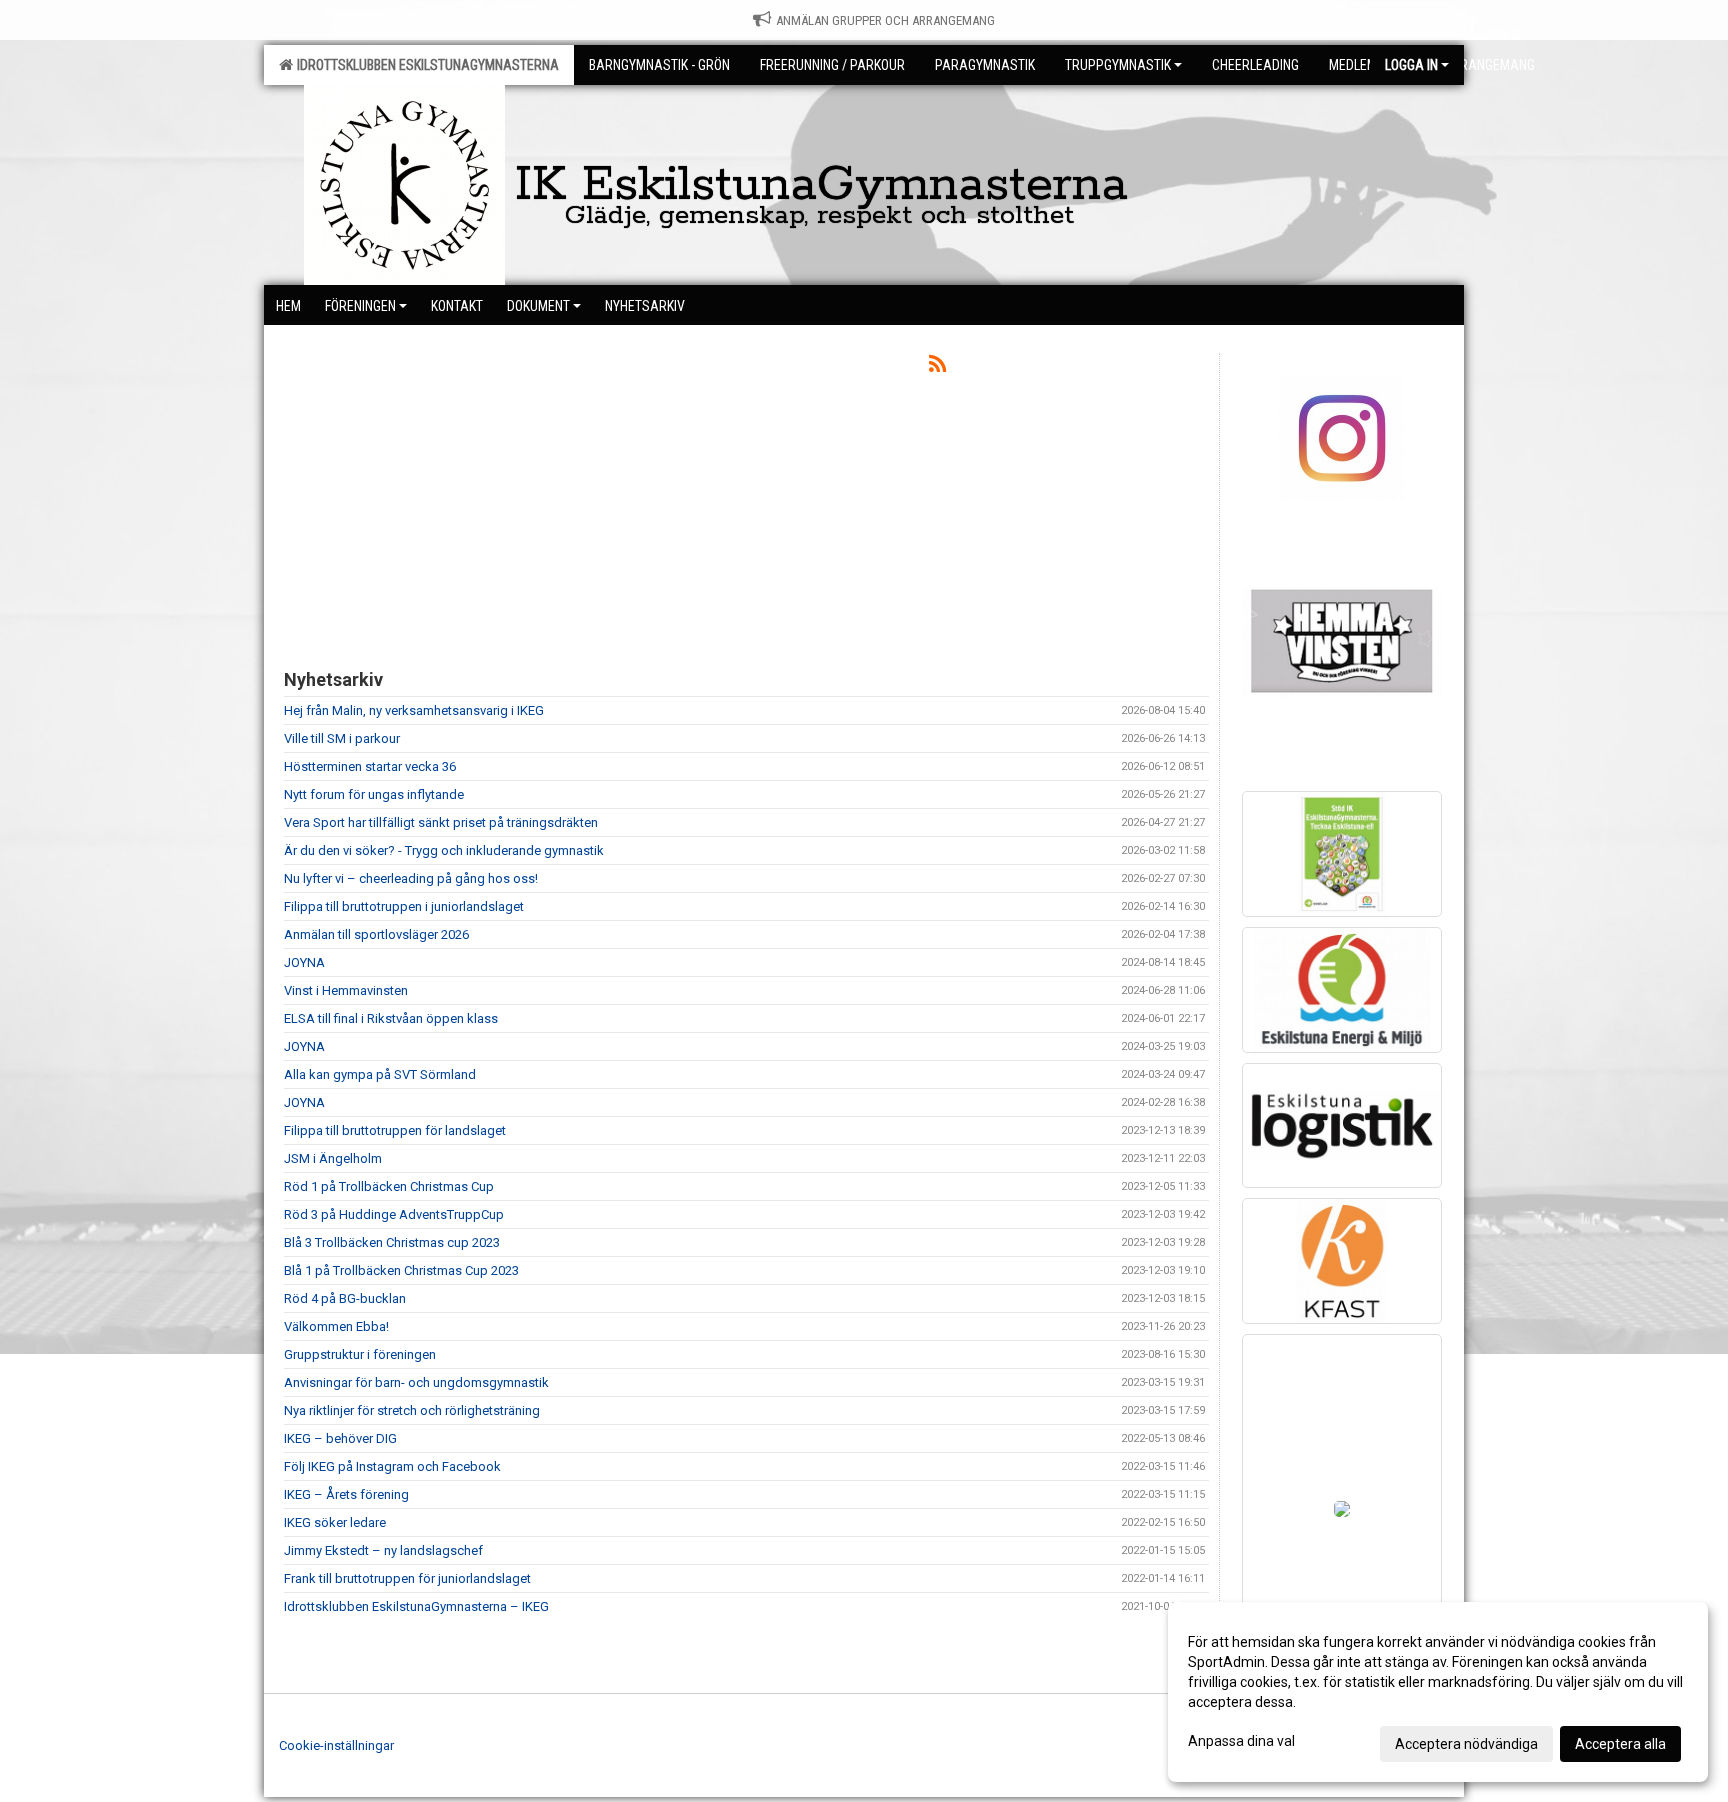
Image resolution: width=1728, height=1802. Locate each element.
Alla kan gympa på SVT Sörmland (380, 1074)
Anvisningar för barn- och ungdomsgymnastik (416, 1382)
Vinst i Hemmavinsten (346, 990)
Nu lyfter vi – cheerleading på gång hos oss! (411, 878)
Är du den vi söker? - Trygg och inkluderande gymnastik (444, 850)
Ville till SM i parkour (342, 738)
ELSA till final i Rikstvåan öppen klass (391, 1018)
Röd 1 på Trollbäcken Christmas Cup (389, 1186)
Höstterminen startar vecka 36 (370, 766)
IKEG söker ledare (335, 1522)
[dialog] (1438, 1692)
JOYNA (304, 962)
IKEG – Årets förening (346, 1494)
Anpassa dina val (1241, 1741)
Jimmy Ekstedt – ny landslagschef (383, 1550)
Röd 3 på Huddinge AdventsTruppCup (394, 1214)
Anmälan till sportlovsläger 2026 (376, 934)
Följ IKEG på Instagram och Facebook (392, 1466)
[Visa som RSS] (937, 367)
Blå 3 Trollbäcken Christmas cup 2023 (392, 1242)
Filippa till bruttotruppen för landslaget (395, 1130)
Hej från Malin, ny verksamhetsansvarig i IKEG (414, 710)
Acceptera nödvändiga (1466, 1744)
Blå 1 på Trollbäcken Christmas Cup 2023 (401, 1270)
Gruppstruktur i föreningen (360, 1354)
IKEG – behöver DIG (340, 1438)
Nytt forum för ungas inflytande (374, 794)
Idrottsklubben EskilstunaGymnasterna (425, 65)
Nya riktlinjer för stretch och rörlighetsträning (412, 1410)
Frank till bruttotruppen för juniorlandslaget (407, 1578)
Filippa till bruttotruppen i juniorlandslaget (404, 906)
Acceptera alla (1620, 1744)
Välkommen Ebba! (336, 1326)
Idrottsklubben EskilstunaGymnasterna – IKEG (416, 1606)
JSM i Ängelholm (333, 1158)
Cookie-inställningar (336, 1745)
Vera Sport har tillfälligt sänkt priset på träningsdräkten (441, 822)
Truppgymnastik (1118, 65)
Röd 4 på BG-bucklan (345, 1298)
